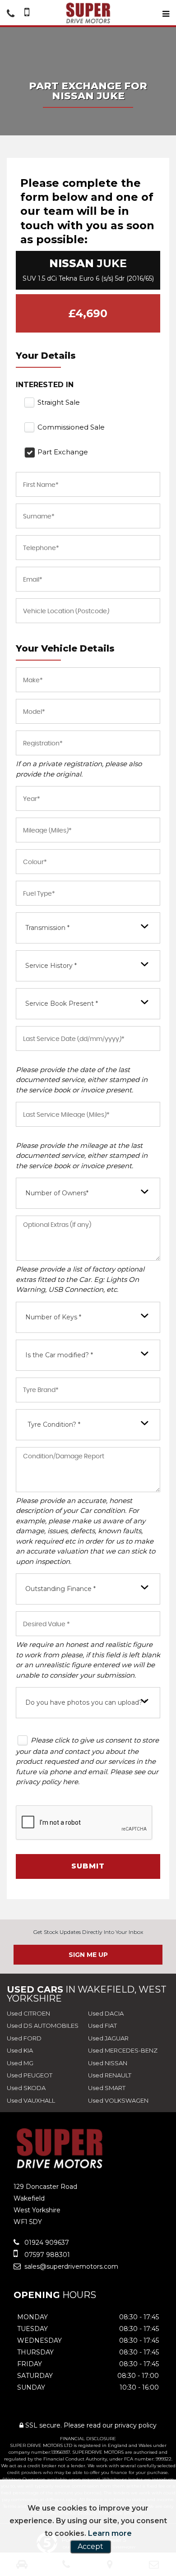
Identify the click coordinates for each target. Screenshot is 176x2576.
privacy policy (136, 2425)
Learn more (110, 2533)
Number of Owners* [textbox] (57, 1193)
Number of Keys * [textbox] (53, 1317)
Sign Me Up (88, 1955)
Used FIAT (102, 2026)
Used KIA (20, 2050)
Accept (90, 2546)
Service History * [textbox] (51, 966)
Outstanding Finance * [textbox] (60, 1589)
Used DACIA (106, 2013)
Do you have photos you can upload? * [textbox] (86, 1702)
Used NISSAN (108, 2063)
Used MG (20, 2063)
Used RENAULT (110, 2075)
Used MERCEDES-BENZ (123, 2050)
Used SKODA (26, 2088)
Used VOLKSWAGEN (118, 2100)
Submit (88, 1866)
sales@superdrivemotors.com (70, 2266)
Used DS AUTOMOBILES (43, 2026)
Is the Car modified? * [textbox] (59, 1355)
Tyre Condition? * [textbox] (54, 1424)
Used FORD (24, 2038)
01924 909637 (46, 2243)
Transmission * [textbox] (47, 928)
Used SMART (107, 2088)
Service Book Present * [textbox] (62, 1004)
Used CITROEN (28, 2013)
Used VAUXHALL (31, 2100)
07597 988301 (46, 2255)
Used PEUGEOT (30, 2075)
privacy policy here (47, 1782)
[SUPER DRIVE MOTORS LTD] (88, 13)
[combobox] (88, 928)
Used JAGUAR (108, 2038)
